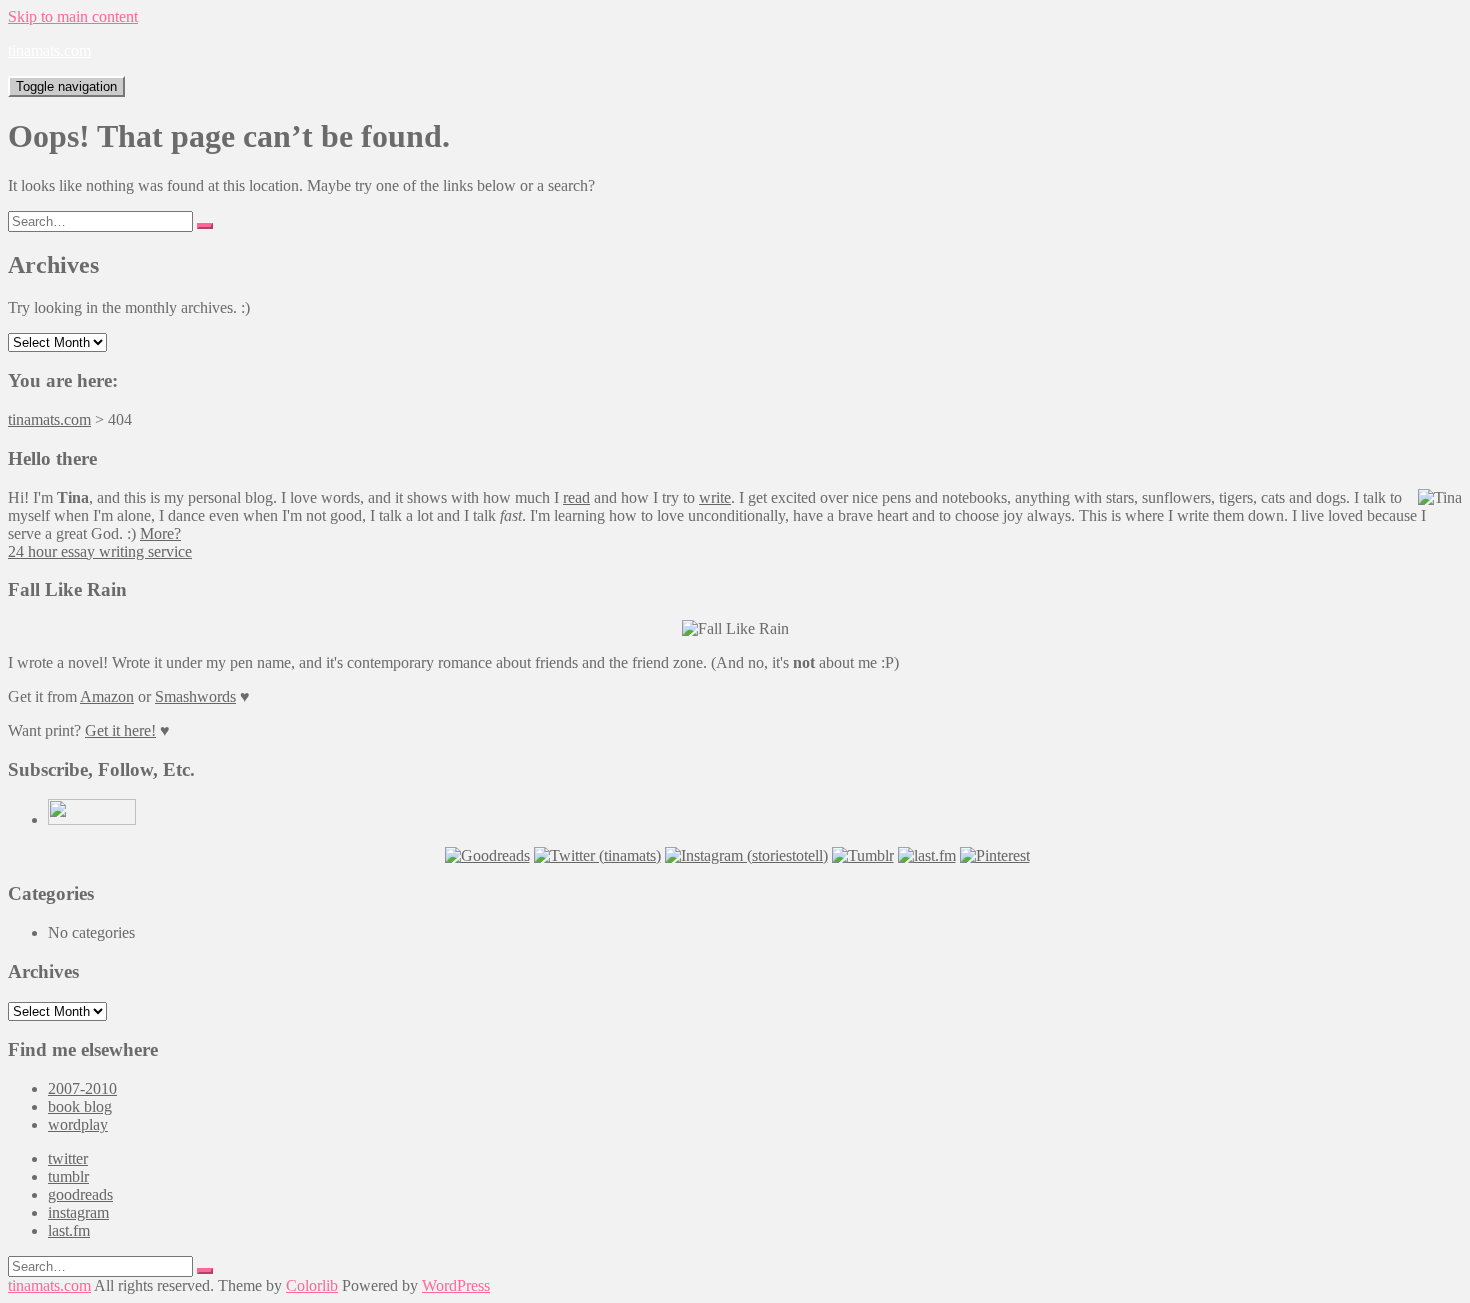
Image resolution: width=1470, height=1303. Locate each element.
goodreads (80, 1194)
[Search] (205, 226)
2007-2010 (82, 1088)
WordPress (456, 1285)
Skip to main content (73, 16)
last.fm (69, 1230)
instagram (78, 1212)
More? (160, 533)
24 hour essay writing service (100, 551)
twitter (68, 1158)
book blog (80, 1106)
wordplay (78, 1124)
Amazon (107, 696)
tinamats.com (49, 50)
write (715, 497)
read (576, 497)
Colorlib (312, 1285)
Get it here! (120, 730)
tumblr (68, 1176)
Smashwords (195, 696)
